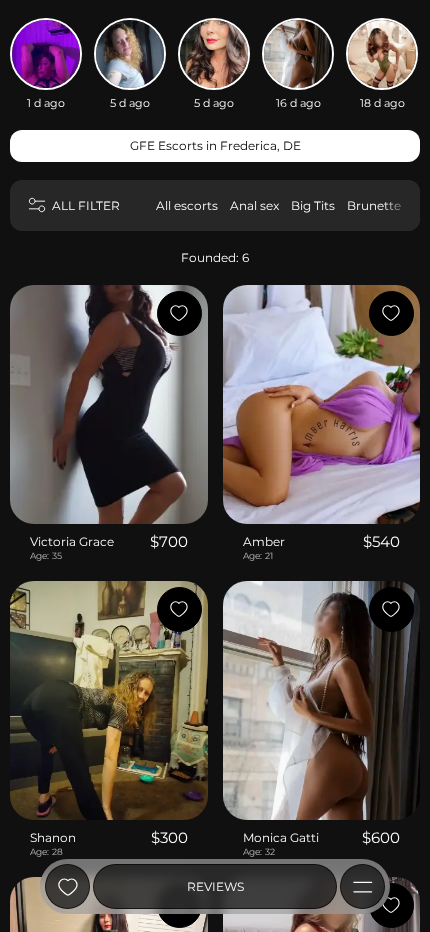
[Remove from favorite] (179, 313)
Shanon (53, 837)
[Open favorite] (67, 886)
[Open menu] (362, 886)
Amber (264, 541)
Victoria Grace (72, 541)
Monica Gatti (281, 837)
